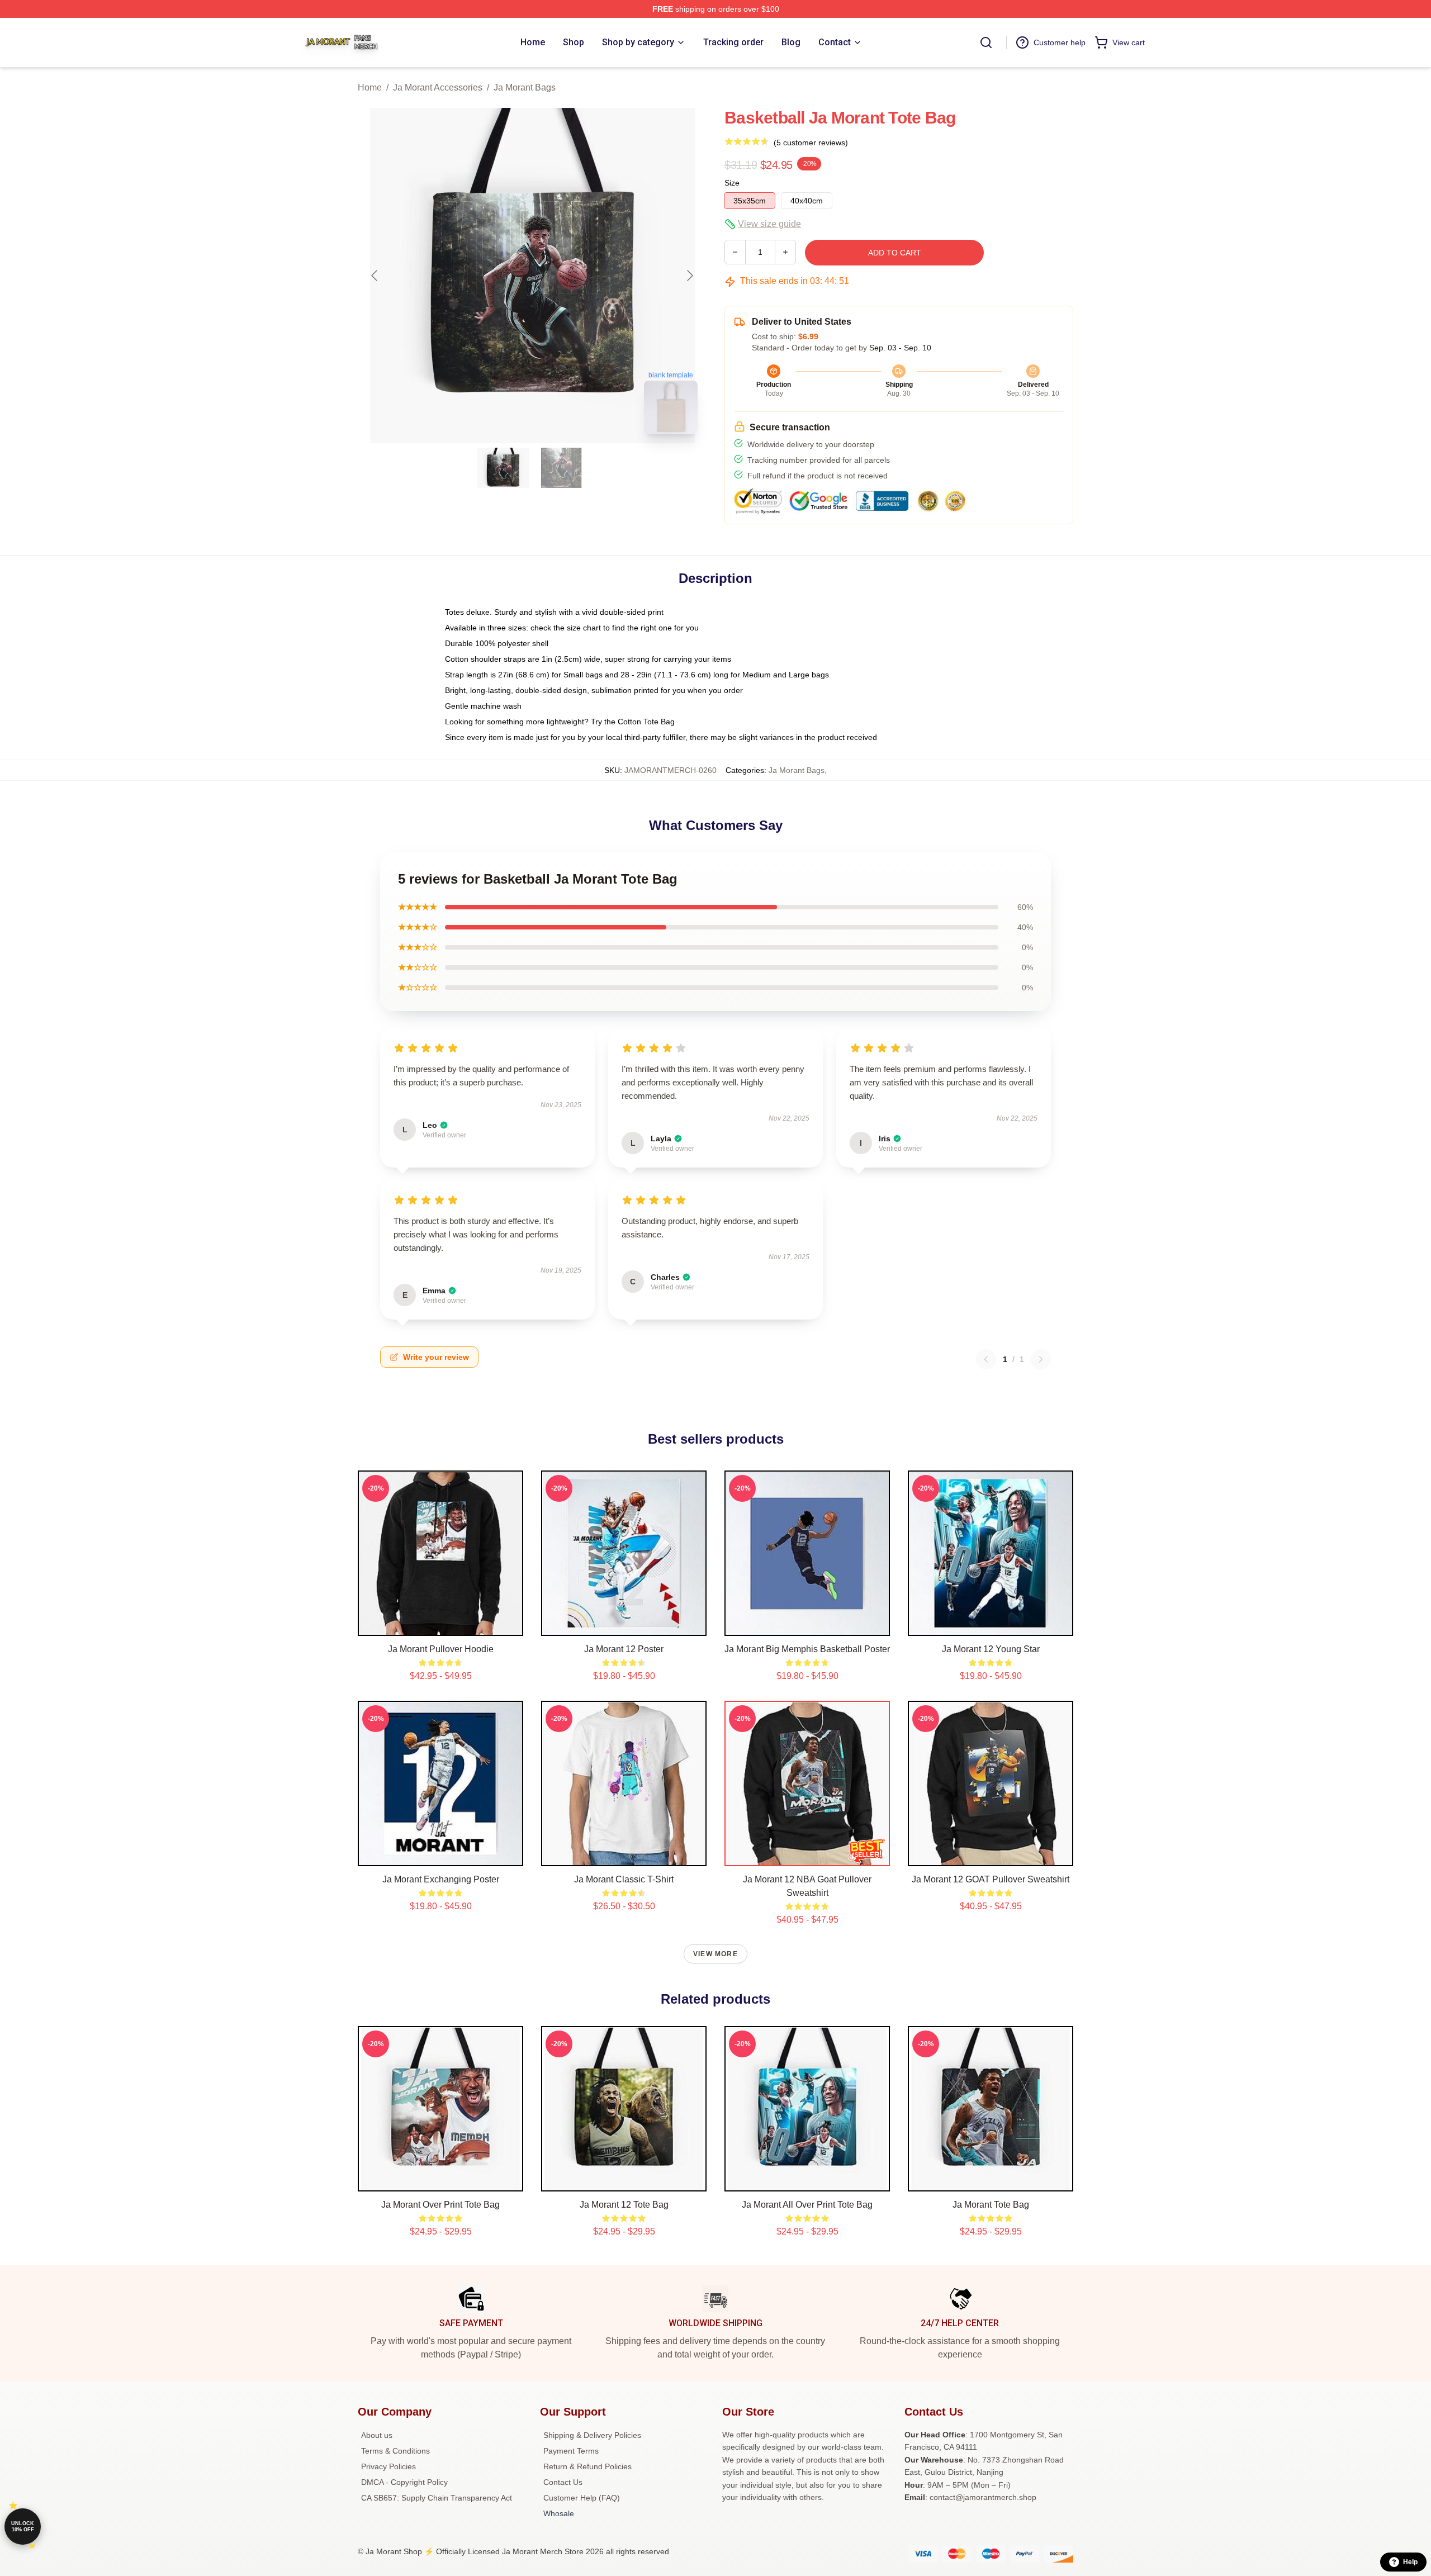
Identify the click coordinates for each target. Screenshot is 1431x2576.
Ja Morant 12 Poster (624, 1649)
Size (732, 183)
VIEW (441, 1625)
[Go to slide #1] (503, 468)
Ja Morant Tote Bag (991, 2205)
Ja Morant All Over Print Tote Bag (807, 2205)
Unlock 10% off (23, 2527)
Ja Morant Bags (525, 87)
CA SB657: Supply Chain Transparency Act (437, 2498)
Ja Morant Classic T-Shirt (624, 1879)
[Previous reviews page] (986, 1359)
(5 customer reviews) (811, 143)
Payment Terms (571, 2451)
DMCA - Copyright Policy (404, 2482)
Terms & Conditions (395, 2451)
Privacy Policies (388, 2466)
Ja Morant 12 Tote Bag (624, 2205)
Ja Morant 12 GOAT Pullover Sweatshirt (991, 1879)
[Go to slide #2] (561, 468)
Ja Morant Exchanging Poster (441, 1879)
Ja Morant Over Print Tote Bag (440, 2205)
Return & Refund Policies (587, 2466)
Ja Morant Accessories (438, 87)
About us (377, 2435)
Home (370, 87)
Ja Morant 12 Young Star (991, 1649)
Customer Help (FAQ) (582, 2498)
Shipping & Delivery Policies (592, 2435)
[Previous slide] (375, 276)
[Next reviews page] (1041, 1359)
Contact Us (563, 2482)
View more (715, 1954)
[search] (986, 42)
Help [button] (1410, 2562)
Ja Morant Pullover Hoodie (441, 1649)
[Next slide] (689, 276)
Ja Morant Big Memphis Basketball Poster (807, 1649)
